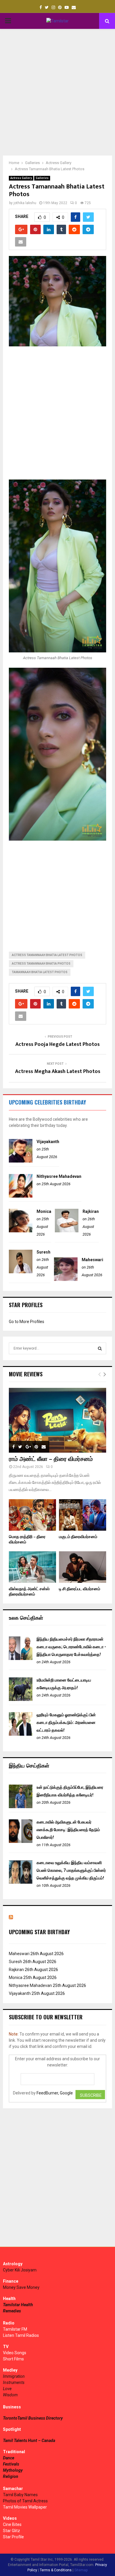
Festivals (11, 2464)
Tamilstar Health (18, 2305)
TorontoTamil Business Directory (33, 2418)
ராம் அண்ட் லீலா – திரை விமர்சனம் (51, 1459)
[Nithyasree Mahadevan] (21, 1196)
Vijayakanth (48, 1142)
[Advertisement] (57, 92)
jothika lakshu (25, 203)
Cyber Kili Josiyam (20, 2270)
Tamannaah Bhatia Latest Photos (40, 972)
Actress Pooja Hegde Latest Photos (57, 1044)
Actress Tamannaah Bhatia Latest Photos (47, 955)
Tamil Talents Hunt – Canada (29, 2441)
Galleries (42, 178)
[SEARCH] (100, 1348)
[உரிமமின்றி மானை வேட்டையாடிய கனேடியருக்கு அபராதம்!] (21, 1699)
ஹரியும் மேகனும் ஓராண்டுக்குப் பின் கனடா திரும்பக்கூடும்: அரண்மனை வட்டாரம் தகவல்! (66, 1722)
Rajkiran (91, 1211)
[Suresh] (21, 1272)
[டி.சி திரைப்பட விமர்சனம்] (83, 1567)
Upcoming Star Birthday (39, 1932)
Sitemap (81, 2570)
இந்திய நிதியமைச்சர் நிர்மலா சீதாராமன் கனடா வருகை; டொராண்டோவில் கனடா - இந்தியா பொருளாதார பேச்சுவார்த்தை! (71, 1647)
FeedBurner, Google (55, 2093)
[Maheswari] (66, 1279)
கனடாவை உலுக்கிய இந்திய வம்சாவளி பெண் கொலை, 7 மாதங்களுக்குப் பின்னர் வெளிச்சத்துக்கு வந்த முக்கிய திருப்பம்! (71, 1870)
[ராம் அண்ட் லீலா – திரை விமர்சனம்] (57, 1420)
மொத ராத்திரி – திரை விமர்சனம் (27, 1539)
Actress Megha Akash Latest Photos (58, 1072)
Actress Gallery (21, 178)
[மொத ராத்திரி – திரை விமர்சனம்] (32, 1515)
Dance (9, 2458)
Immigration (14, 2376)
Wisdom (10, 2395)
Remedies (12, 2311)
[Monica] (21, 1231)
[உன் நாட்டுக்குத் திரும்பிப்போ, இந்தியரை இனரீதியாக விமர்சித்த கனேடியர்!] (21, 1807)
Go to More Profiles (27, 1322)
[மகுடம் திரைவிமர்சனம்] (83, 1515)
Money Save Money (21, 2287)
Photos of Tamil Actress (25, 2501)
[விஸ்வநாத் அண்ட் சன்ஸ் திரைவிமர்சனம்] (32, 1567)
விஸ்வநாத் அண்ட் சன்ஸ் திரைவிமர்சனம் (29, 1592)
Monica (44, 1211)
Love (7, 2389)
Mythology (13, 2470)
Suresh (43, 1252)
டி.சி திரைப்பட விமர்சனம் (80, 1589)
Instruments (14, 2382)
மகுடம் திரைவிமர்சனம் (78, 1537)
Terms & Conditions (56, 2570)
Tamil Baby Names (20, 2495)
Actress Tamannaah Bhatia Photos (41, 964)
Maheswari (92, 1260)
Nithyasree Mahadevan (59, 1176)
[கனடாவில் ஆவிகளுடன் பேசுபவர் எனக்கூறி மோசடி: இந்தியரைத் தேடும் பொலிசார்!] (21, 1841)
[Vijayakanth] (21, 1161)
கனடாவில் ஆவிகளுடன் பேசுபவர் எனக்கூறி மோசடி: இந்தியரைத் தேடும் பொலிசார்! (68, 1830)
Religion (11, 2476)
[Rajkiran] (67, 1231)
